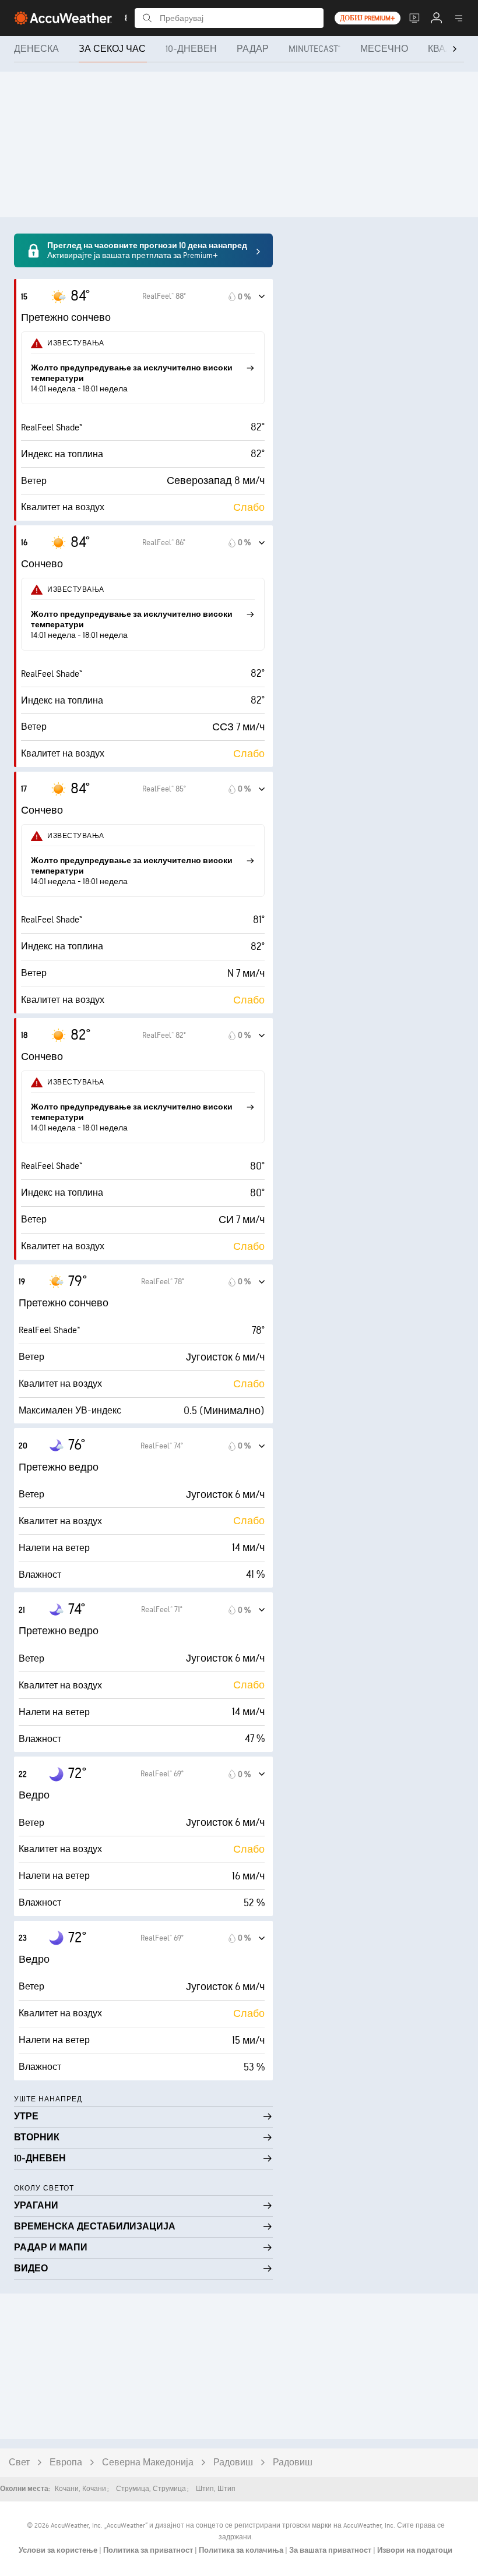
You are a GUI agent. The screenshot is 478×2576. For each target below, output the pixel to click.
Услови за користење (59, 2550)
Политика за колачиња (242, 2550)
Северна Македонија (148, 2463)
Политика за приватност (149, 2550)
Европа (66, 2463)
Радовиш (233, 2463)
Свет (19, 2463)
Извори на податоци (415, 2550)
